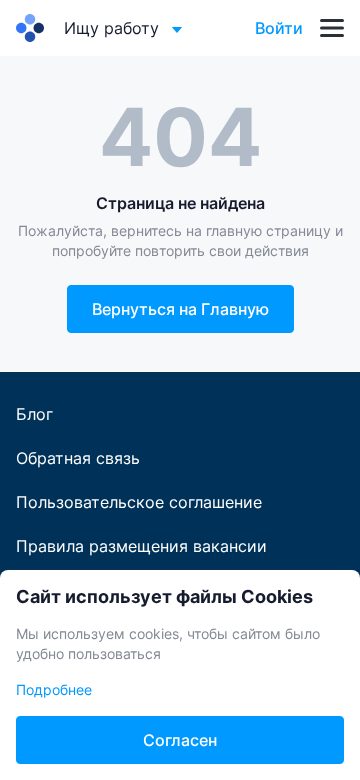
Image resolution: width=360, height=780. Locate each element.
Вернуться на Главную (180, 309)
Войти (279, 28)
